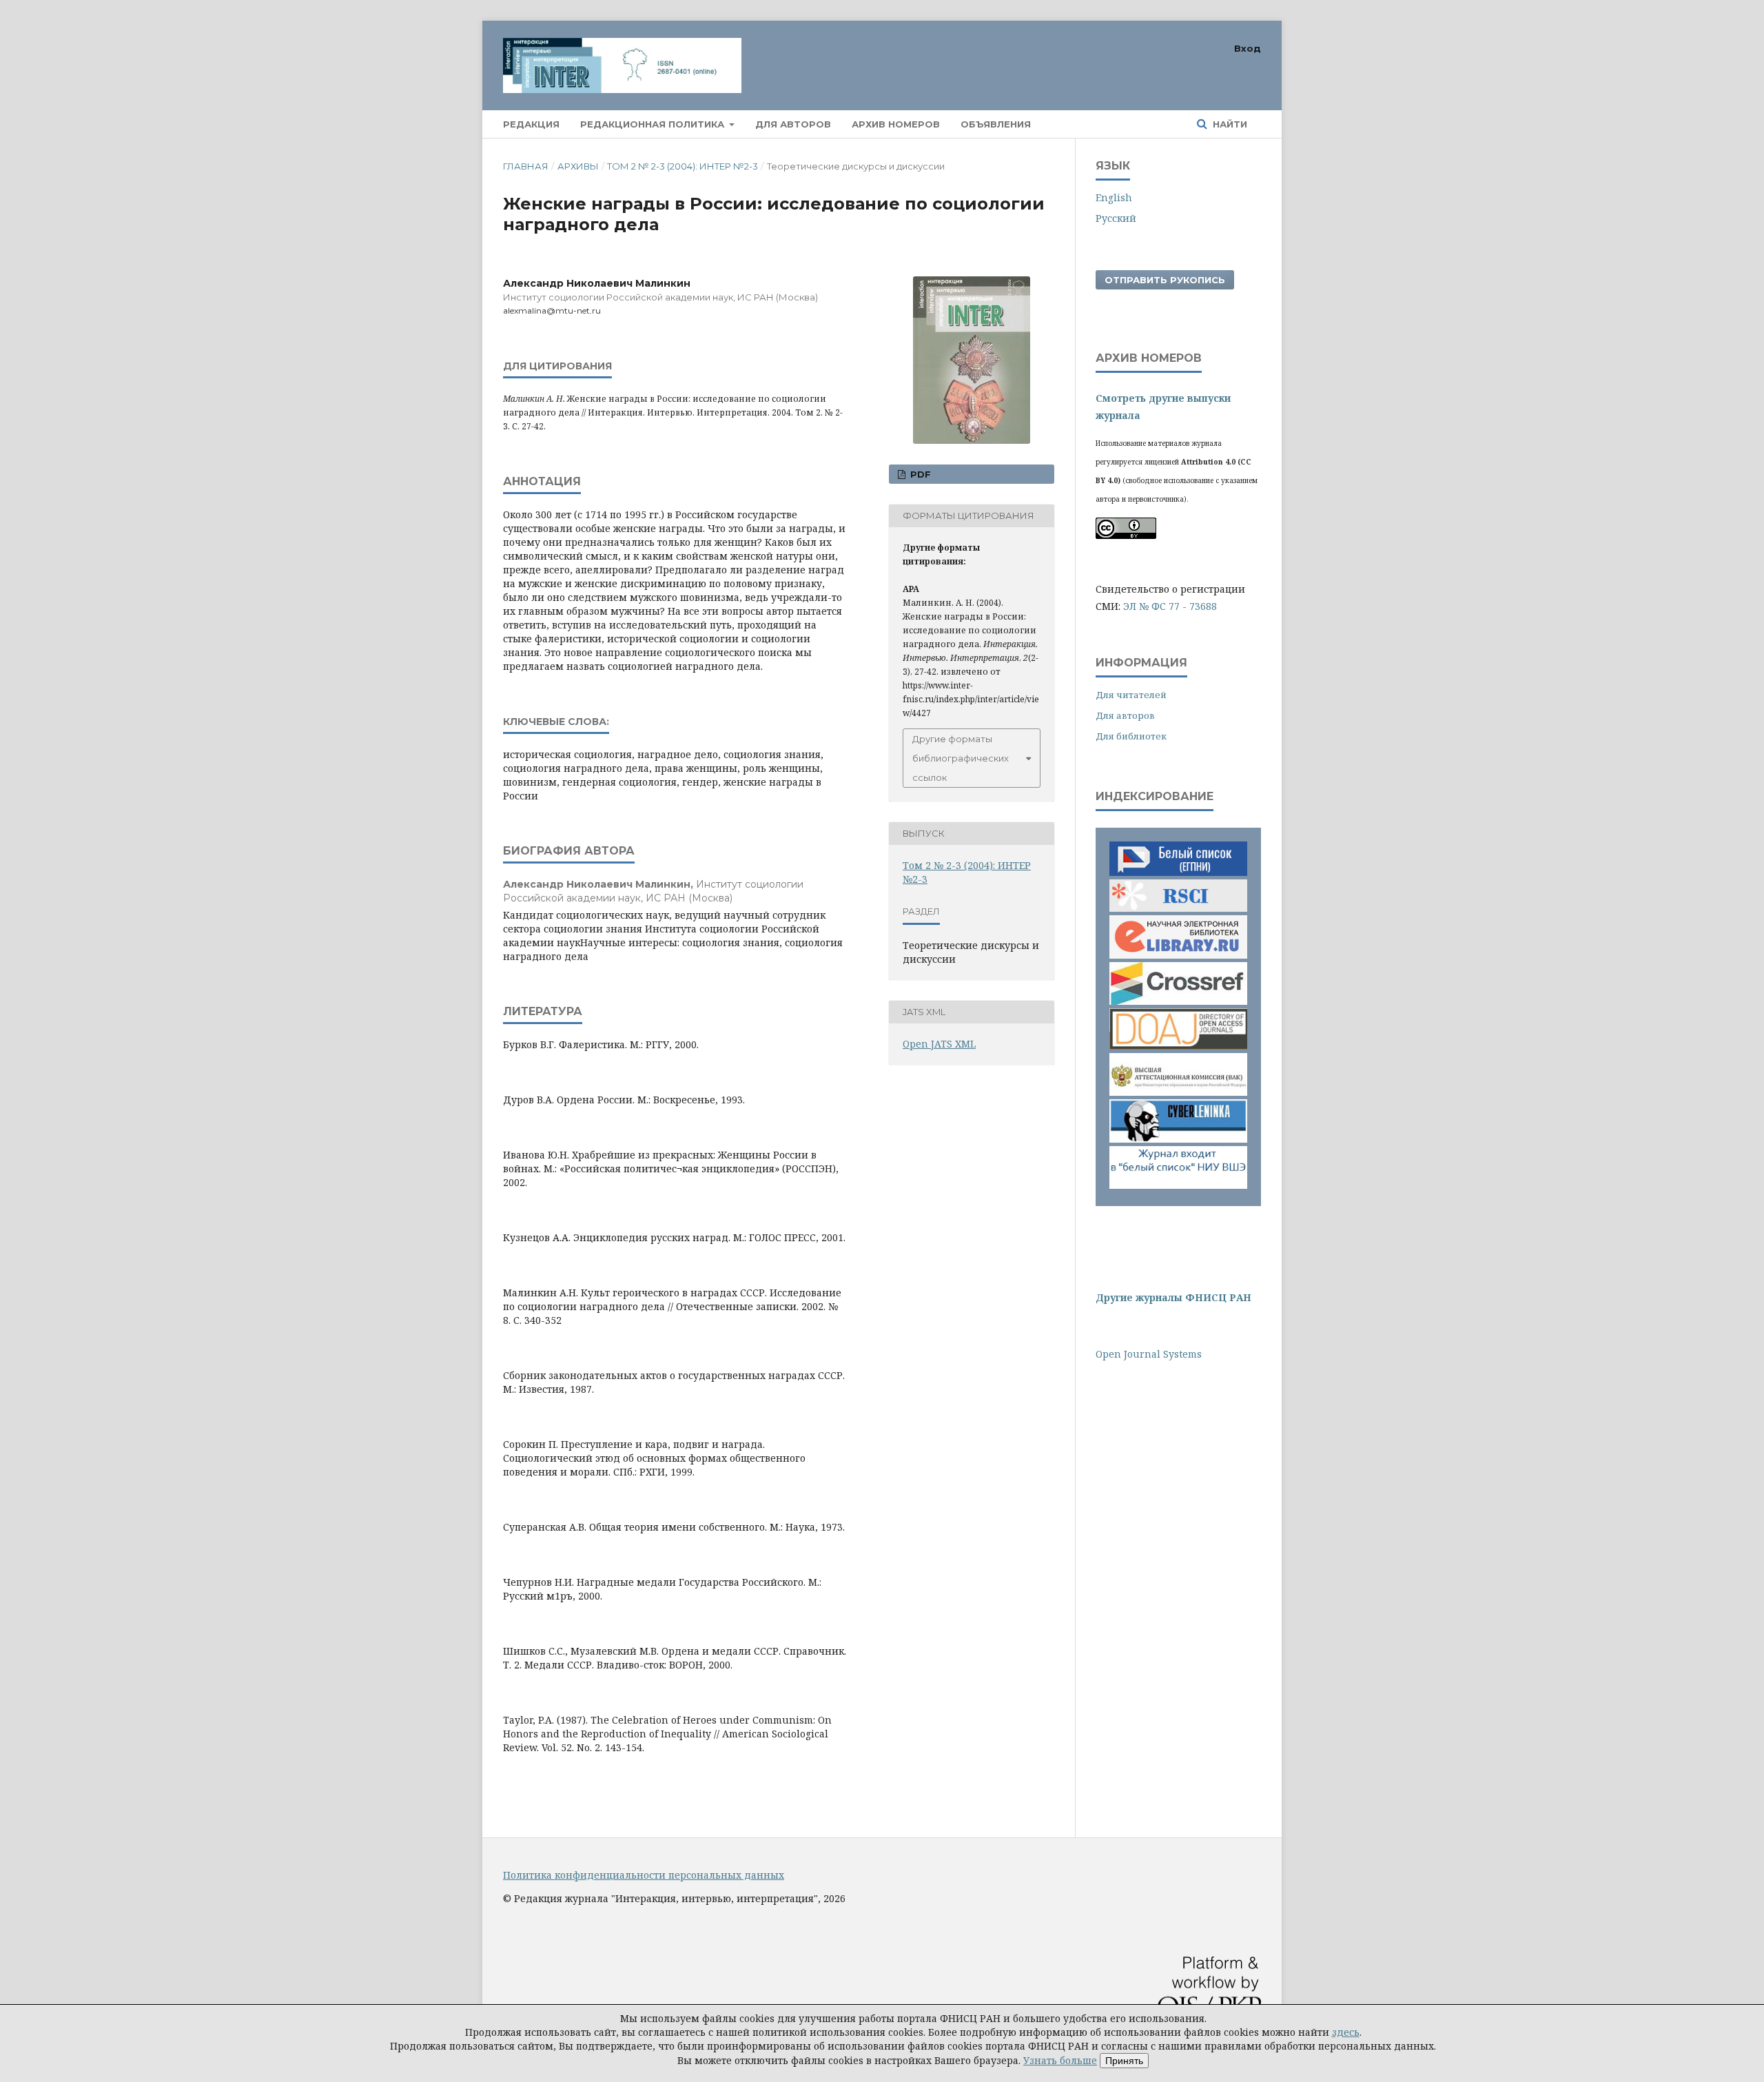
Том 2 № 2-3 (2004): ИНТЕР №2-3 (683, 166)
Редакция (531, 124)
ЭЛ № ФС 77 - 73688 (1170, 606)
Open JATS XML (939, 1044)
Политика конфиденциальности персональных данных (644, 1875)
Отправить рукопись (1165, 280)
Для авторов (793, 124)
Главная (526, 166)
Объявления (996, 124)
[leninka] (1178, 1139)
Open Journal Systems (1149, 1354)
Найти (1229, 124)
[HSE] (1178, 1185)
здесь (1346, 2032)
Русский (1116, 218)
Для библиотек (1131, 736)
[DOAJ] (1178, 1046)
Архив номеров (896, 124)
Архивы (578, 166)
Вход (1248, 48)
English (1114, 197)
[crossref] (1178, 1001)
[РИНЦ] (1178, 914)
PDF (919, 474)
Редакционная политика (654, 124)
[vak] (1178, 1092)
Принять (1124, 2061)
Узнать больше (1060, 2060)
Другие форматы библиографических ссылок (961, 758)
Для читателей (1131, 695)
